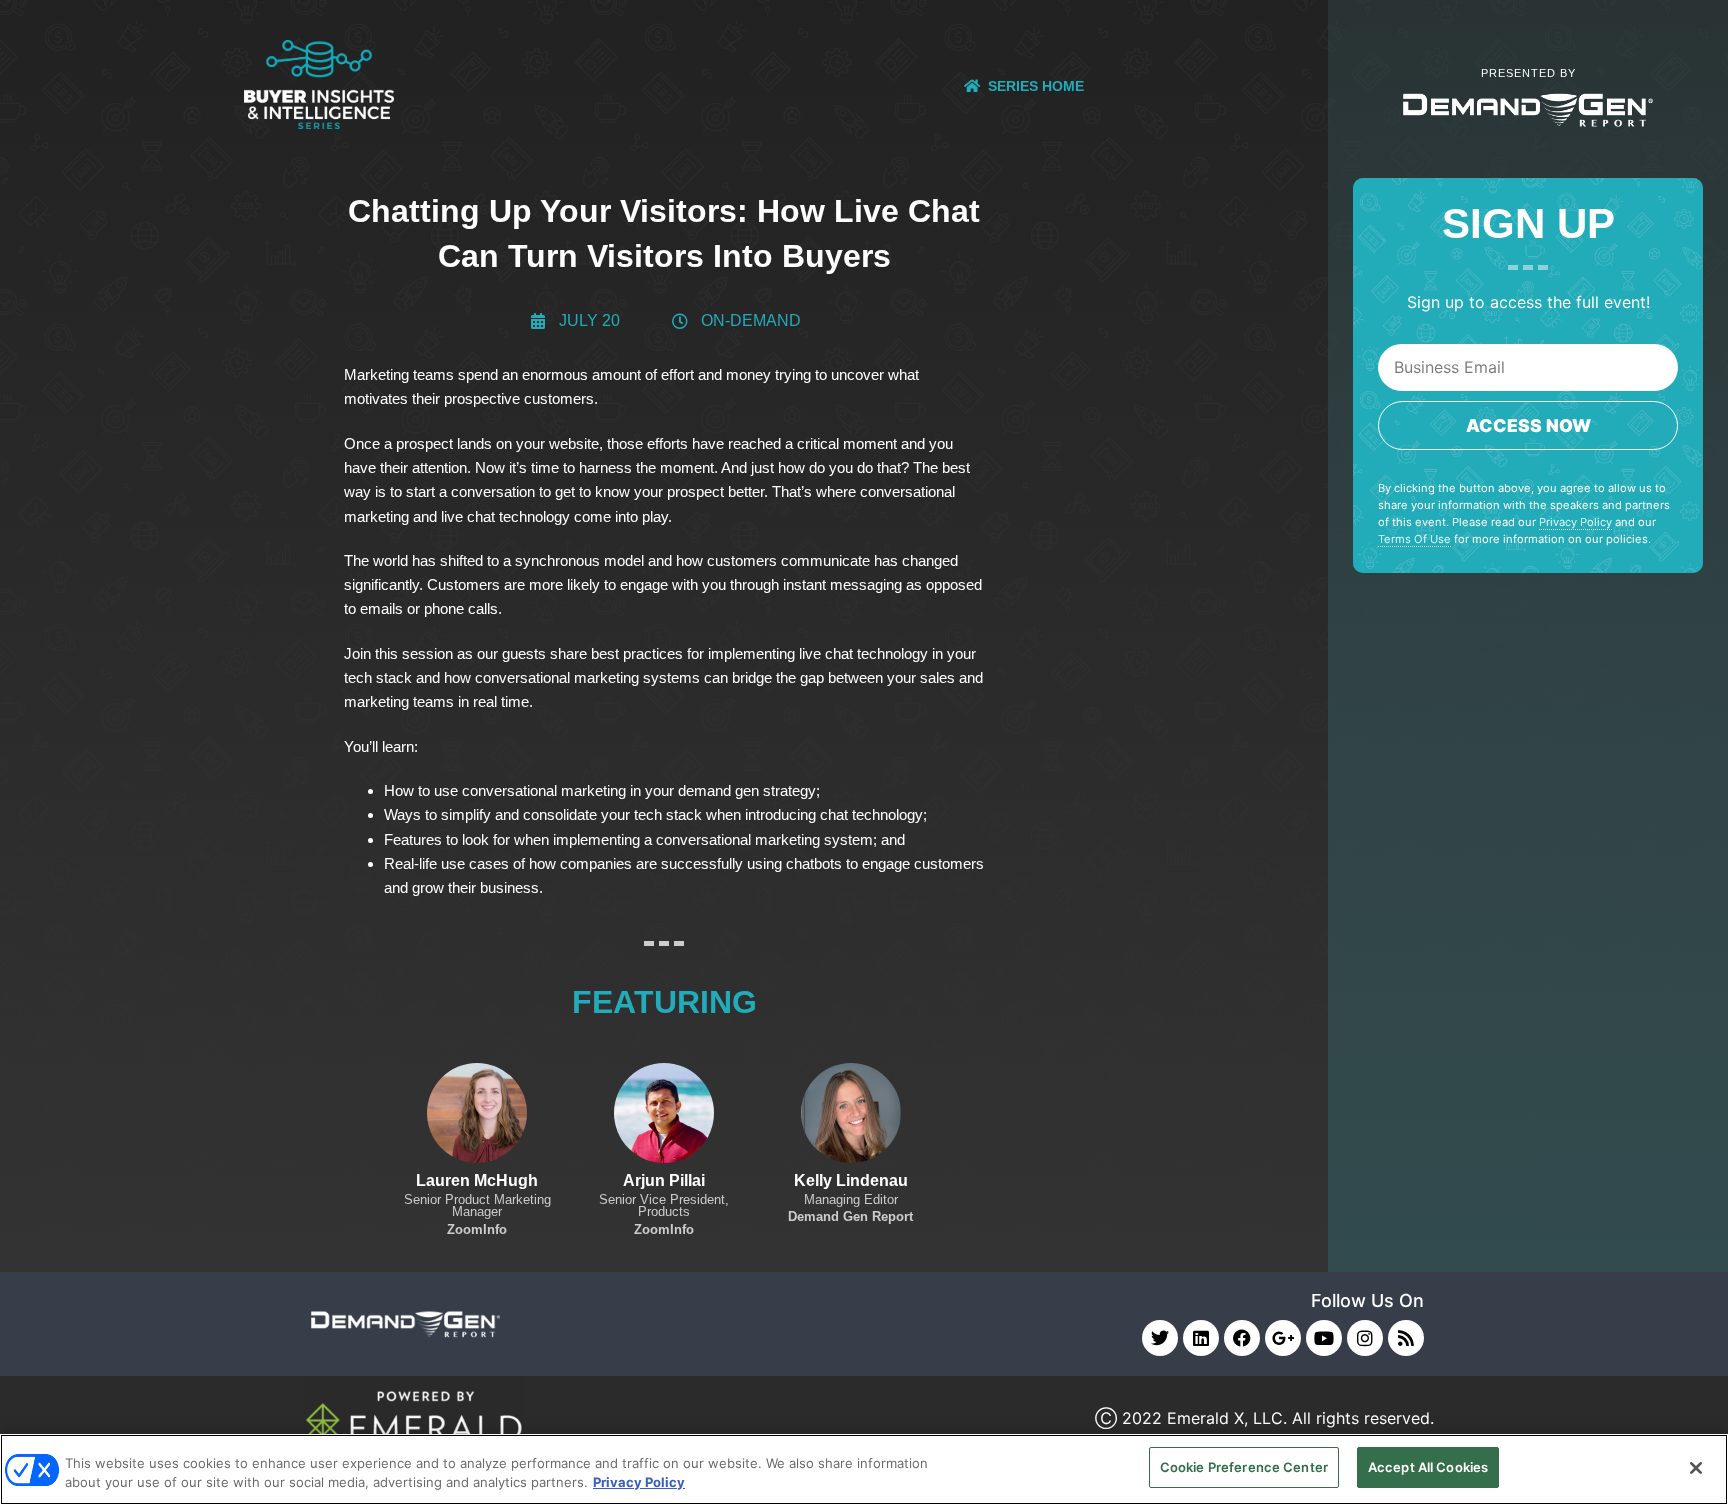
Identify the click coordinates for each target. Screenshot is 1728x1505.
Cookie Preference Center (1244, 1467)
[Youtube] (1324, 1338)
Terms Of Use (1414, 539)
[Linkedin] (1201, 1338)
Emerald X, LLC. (1227, 1418)
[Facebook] (1242, 1338)
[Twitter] (1160, 1338)
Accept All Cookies (1428, 1467)
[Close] (1696, 1468)
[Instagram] (1365, 1338)
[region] (864, 1469)
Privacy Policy (1575, 522)
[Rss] (1406, 1338)
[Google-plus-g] (1283, 1338)
